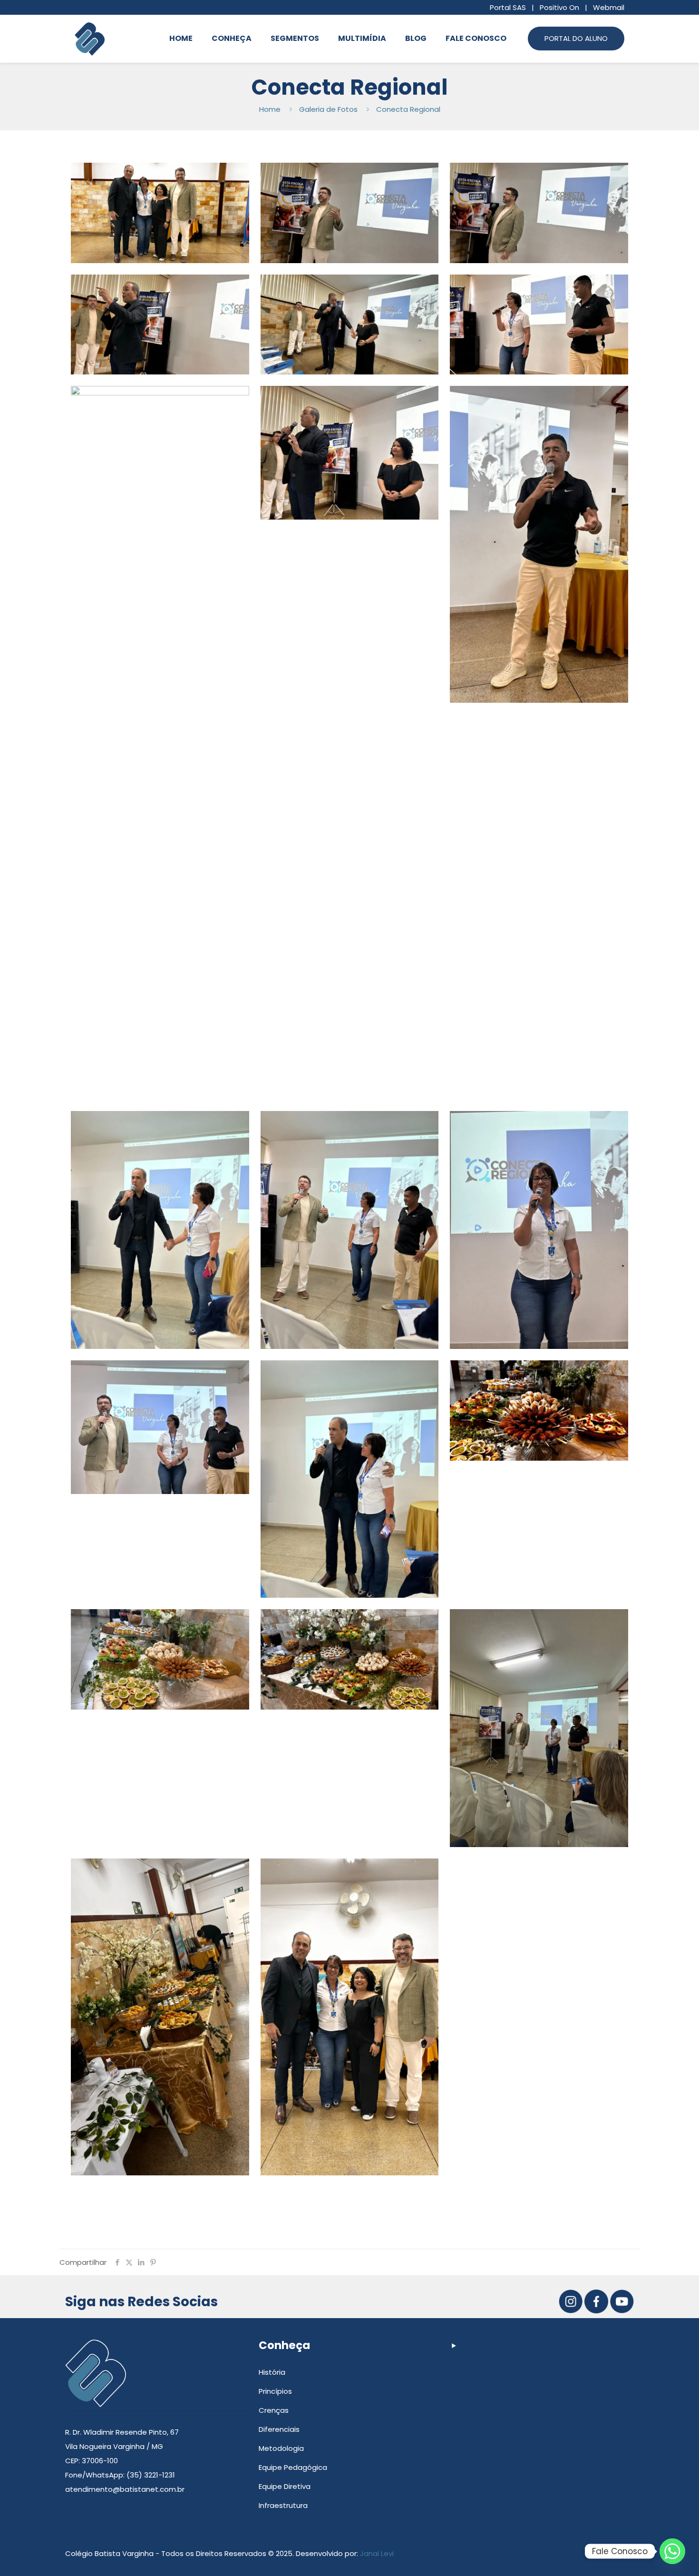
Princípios (275, 2391)
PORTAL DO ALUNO (576, 38)
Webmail (609, 7)
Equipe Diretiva (285, 2486)
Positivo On (559, 7)
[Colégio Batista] (90, 39)
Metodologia (281, 2448)
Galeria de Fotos (328, 109)
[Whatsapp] (672, 2551)
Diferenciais (279, 2429)
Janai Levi (377, 2553)
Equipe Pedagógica (293, 2467)
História (272, 2372)
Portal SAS (508, 7)
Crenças (274, 2410)
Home (270, 109)
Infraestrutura (283, 2505)
